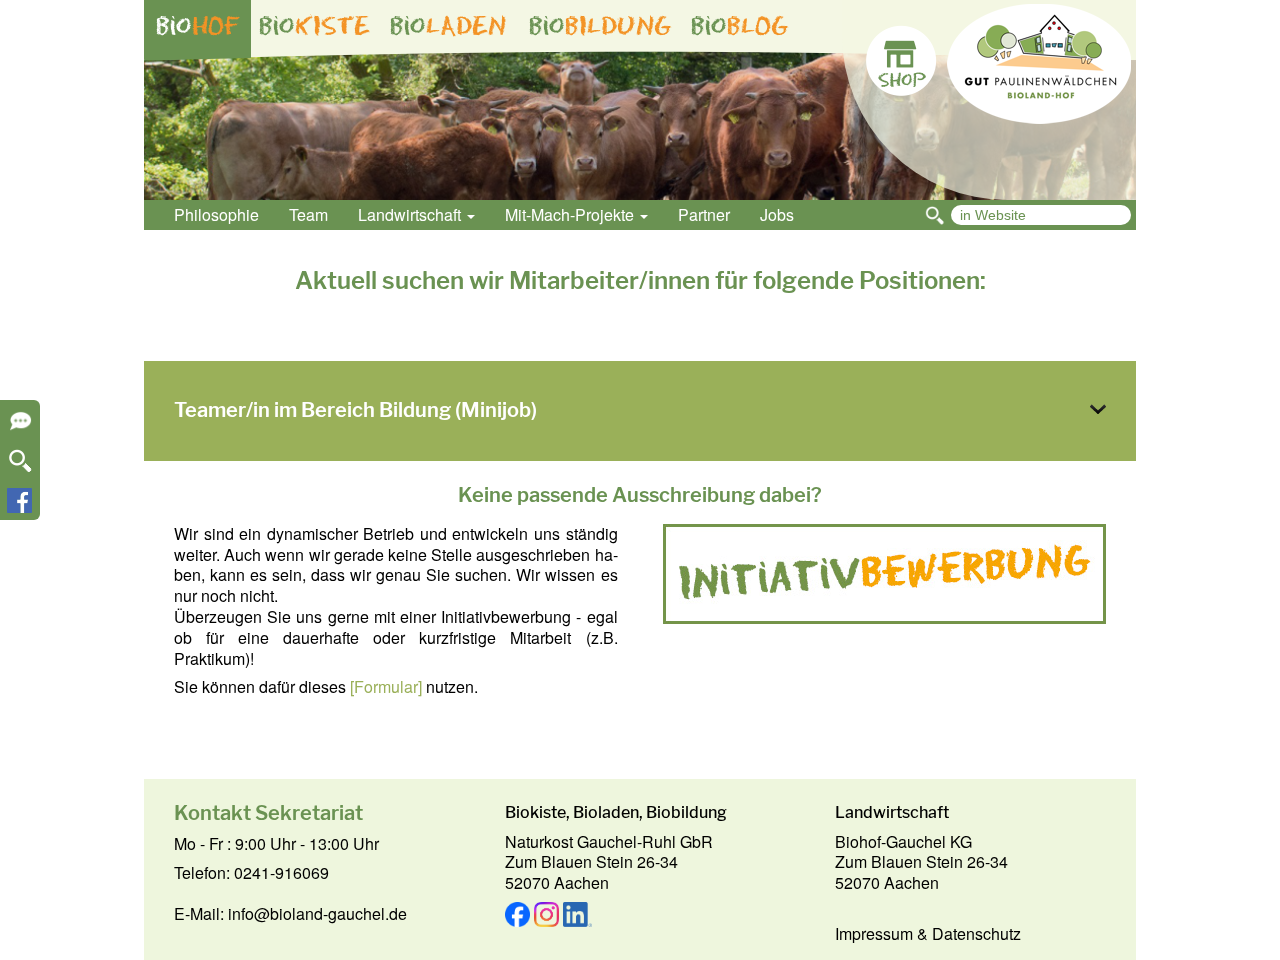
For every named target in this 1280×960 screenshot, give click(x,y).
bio (198, 26)
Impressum (874, 933)
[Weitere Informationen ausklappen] (20, 427)
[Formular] (386, 686)
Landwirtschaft (411, 214)
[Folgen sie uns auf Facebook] (19, 506)
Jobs (777, 214)
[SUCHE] (20, 467)
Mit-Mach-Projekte (571, 214)
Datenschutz (976, 933)
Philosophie (216, 214)
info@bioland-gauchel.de (317, 913)
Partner (704, 214)
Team (308, 214)
